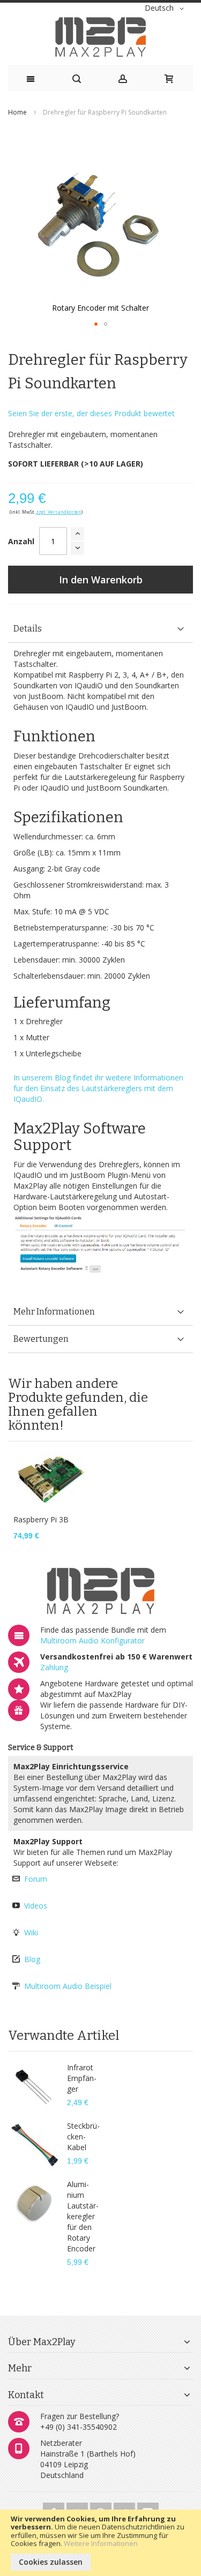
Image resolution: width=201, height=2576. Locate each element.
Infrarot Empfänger (82, 2078)
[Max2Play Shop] (100, 37)
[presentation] (100, 629)
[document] (100, 2543)
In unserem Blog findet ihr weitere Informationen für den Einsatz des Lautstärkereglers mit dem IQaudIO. (98, 1088)
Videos (36, 1906)
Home (17, 112)
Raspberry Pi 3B (41, 1519)
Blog (32, 1959)
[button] (166, 9)
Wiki (31, 1932)
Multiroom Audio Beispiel (68, 1986)
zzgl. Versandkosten (59, 512)
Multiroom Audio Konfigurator (92, 1640)
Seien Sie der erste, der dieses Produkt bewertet (91, 413)
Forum (36, 1879)
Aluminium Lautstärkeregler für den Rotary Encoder (83, 2216)
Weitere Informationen (101, 2543)
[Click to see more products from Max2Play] (100, 1591)
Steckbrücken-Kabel (83, 2136)
